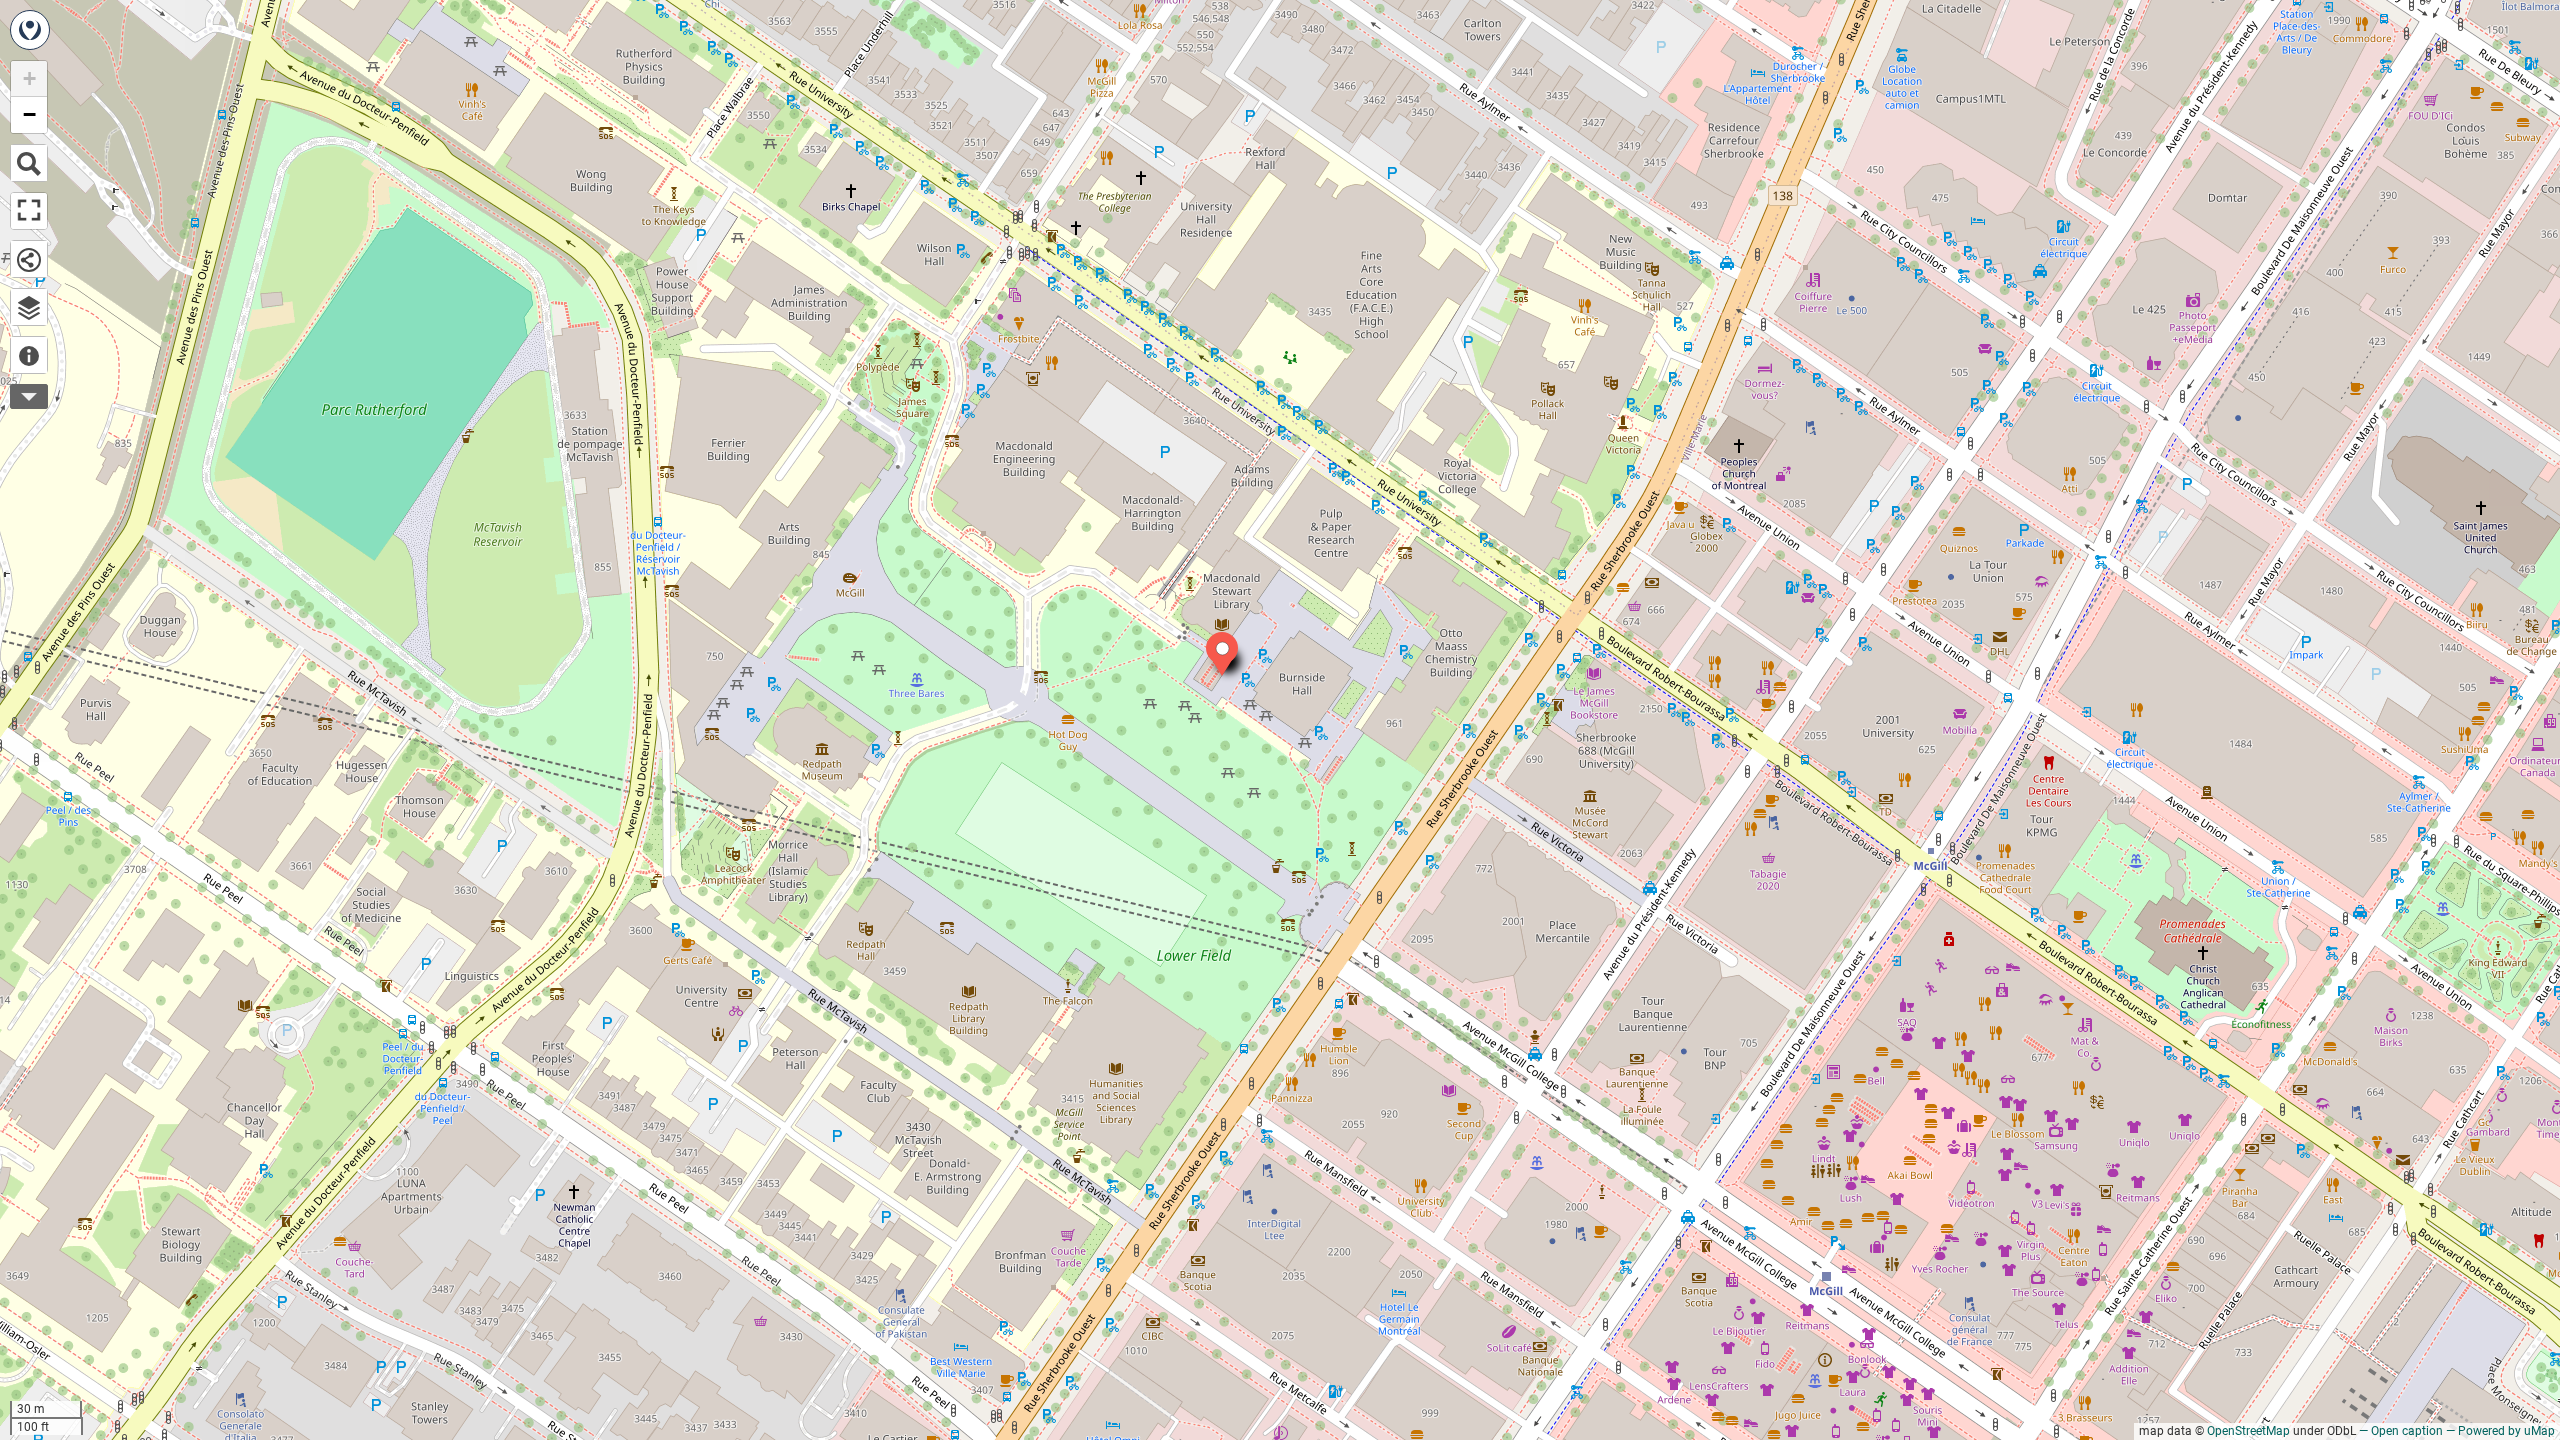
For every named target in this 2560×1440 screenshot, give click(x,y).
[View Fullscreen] (29, 211)
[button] (1212, 638)
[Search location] (29, 163)
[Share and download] (29, 259)
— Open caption (2401, 1431)
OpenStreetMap (2248, 1431)
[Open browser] (29, 307)
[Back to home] (30, 30)
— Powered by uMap (2500, 1431)
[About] (29, 355)
